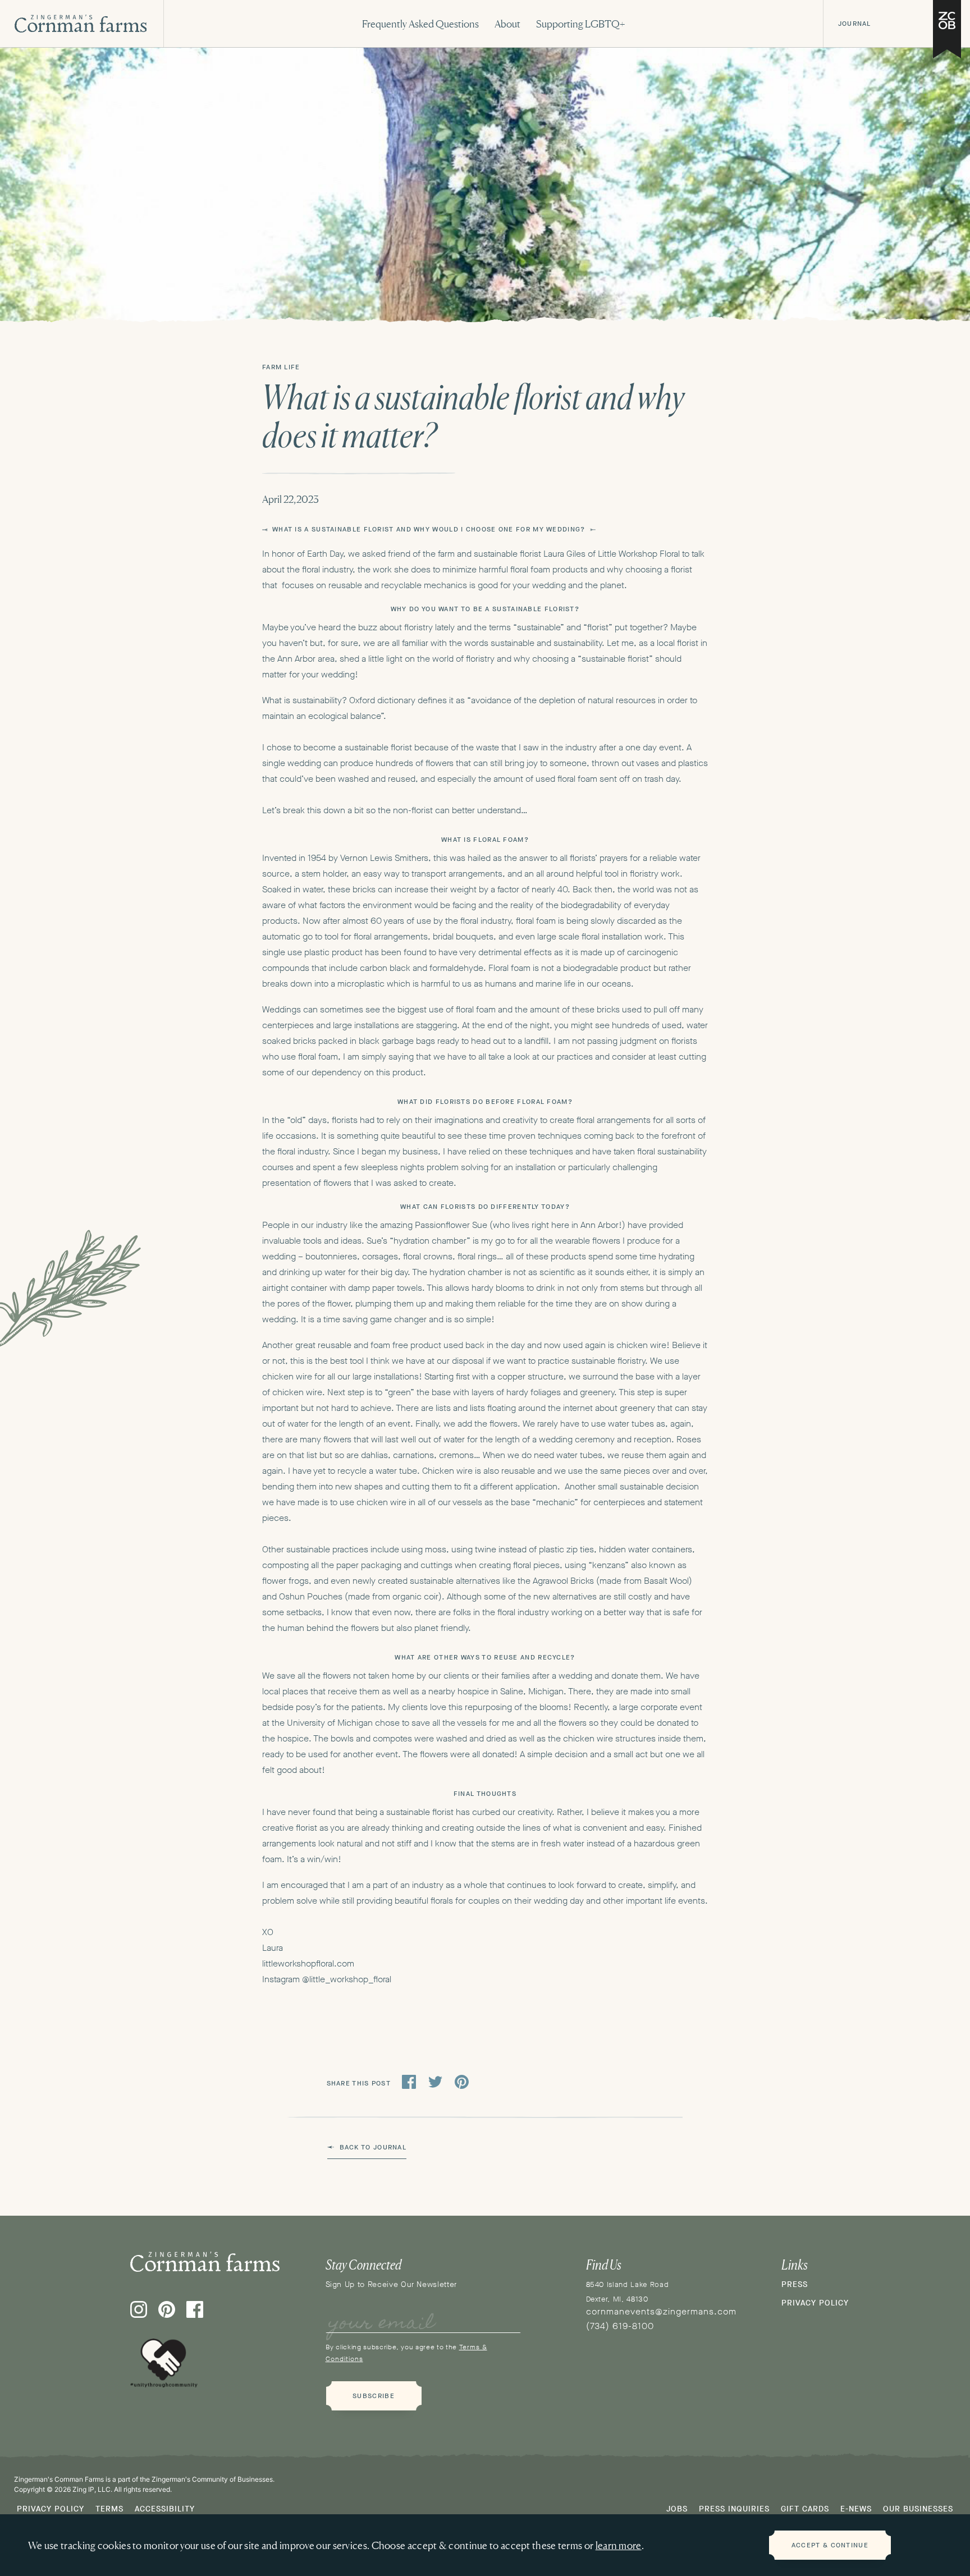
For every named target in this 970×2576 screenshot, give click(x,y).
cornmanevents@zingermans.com (661, 2311)
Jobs (677, 2509)
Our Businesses (918, 2509)
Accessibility (165, 2509)
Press (795, 2284)
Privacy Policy (815, 2303)
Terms (109, 2509)
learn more (619, 2545)
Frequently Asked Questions (420, 24)
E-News (856, 2509)
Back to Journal (373, 2147)
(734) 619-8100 (620, 2326)
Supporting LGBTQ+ (581, 24)
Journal (854, 24)
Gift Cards (805, 2509)
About (507, 24)
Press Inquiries (734, 2509)
